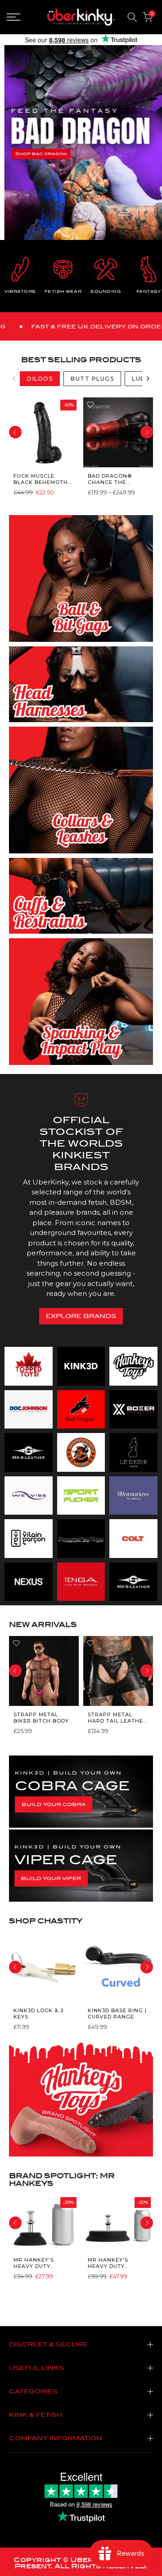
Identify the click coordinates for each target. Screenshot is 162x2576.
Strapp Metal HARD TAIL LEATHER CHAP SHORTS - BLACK (117, 1717)
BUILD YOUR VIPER (51, 1878)
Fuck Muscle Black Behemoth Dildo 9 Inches (41, 479)
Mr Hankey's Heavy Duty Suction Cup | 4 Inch (38, 2263)
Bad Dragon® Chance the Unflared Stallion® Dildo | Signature (116, 479)
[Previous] (14, 378)
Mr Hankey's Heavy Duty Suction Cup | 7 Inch (112, 2263)
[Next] (148, 378)
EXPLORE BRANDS (81, 1316)
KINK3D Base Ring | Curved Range (117, 2014)
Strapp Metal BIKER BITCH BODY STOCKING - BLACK (41, 1717)
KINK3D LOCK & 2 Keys (39, 2014)
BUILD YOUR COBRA (54, 1804)
